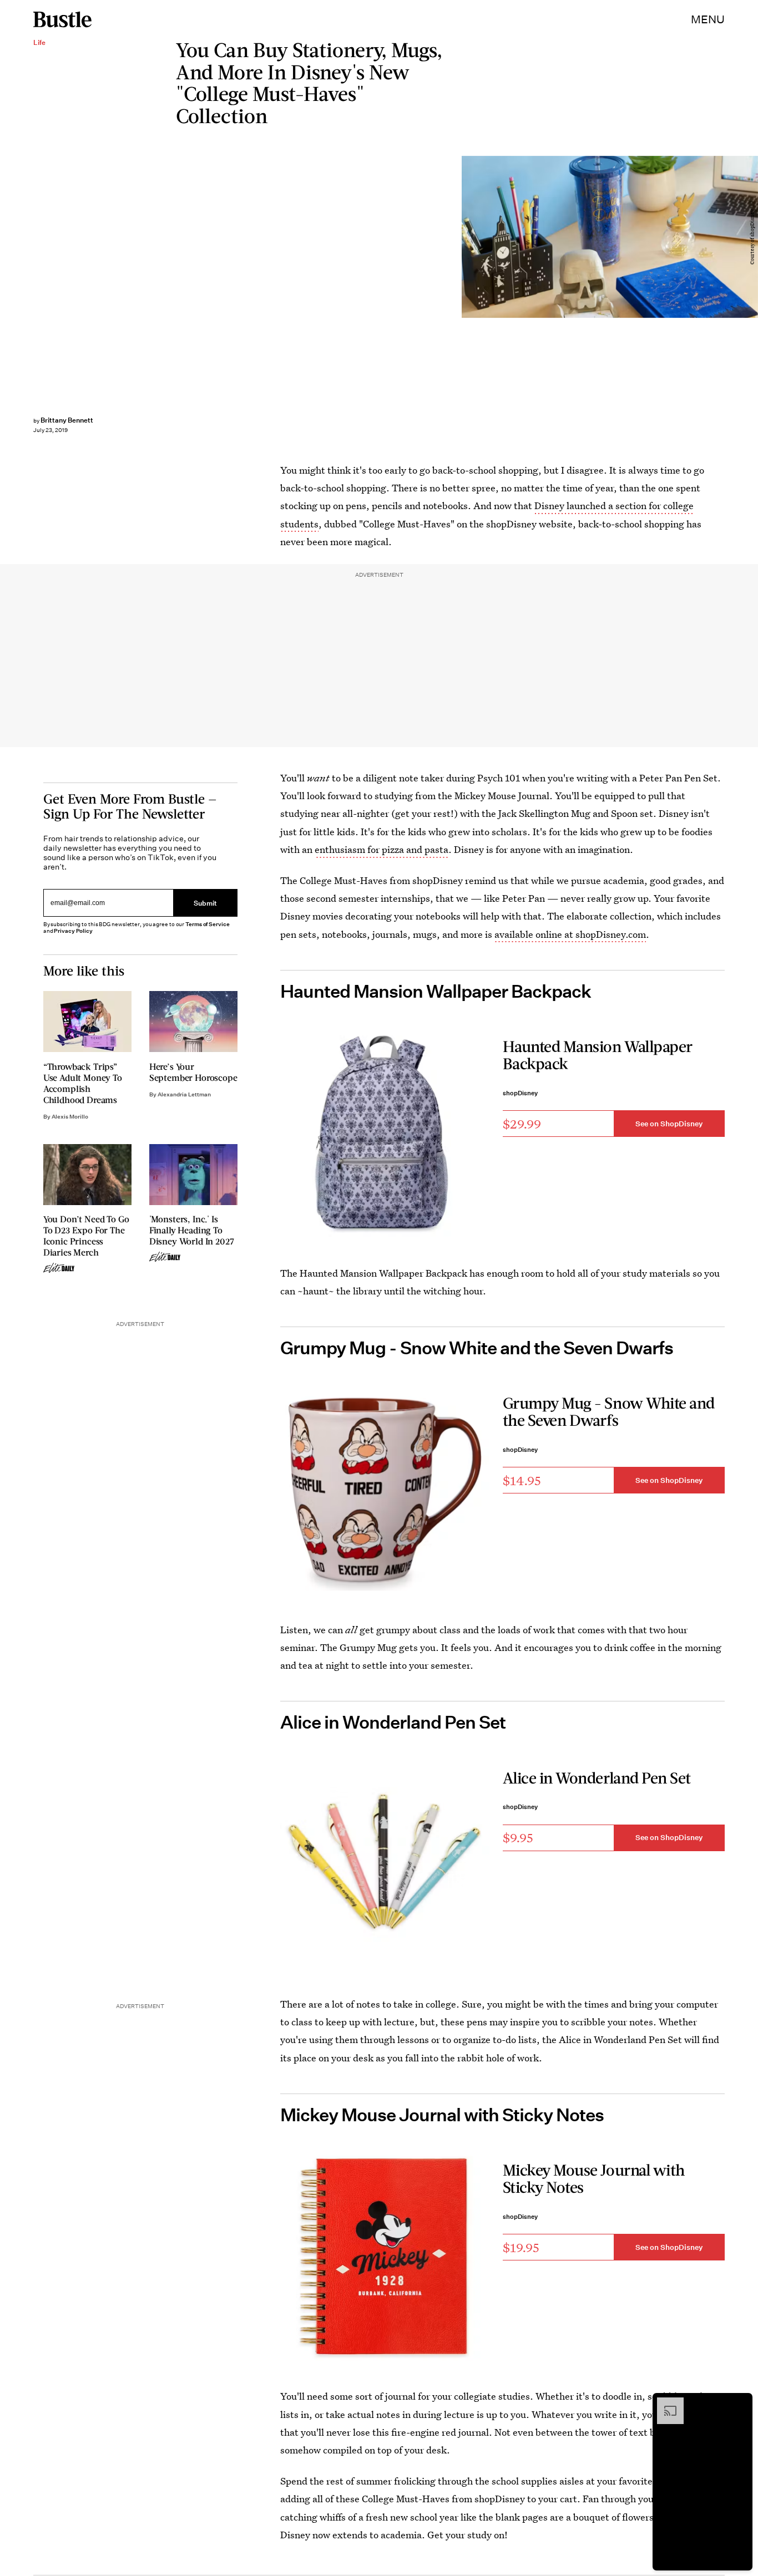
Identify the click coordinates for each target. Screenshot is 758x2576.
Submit (205, 903)
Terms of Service (207, 924)
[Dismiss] (740, 2403)
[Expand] (665, 2403)
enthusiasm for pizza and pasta (381, 849)
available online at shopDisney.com (570, 934)
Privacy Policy (73, 931)
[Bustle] (62, 19)
